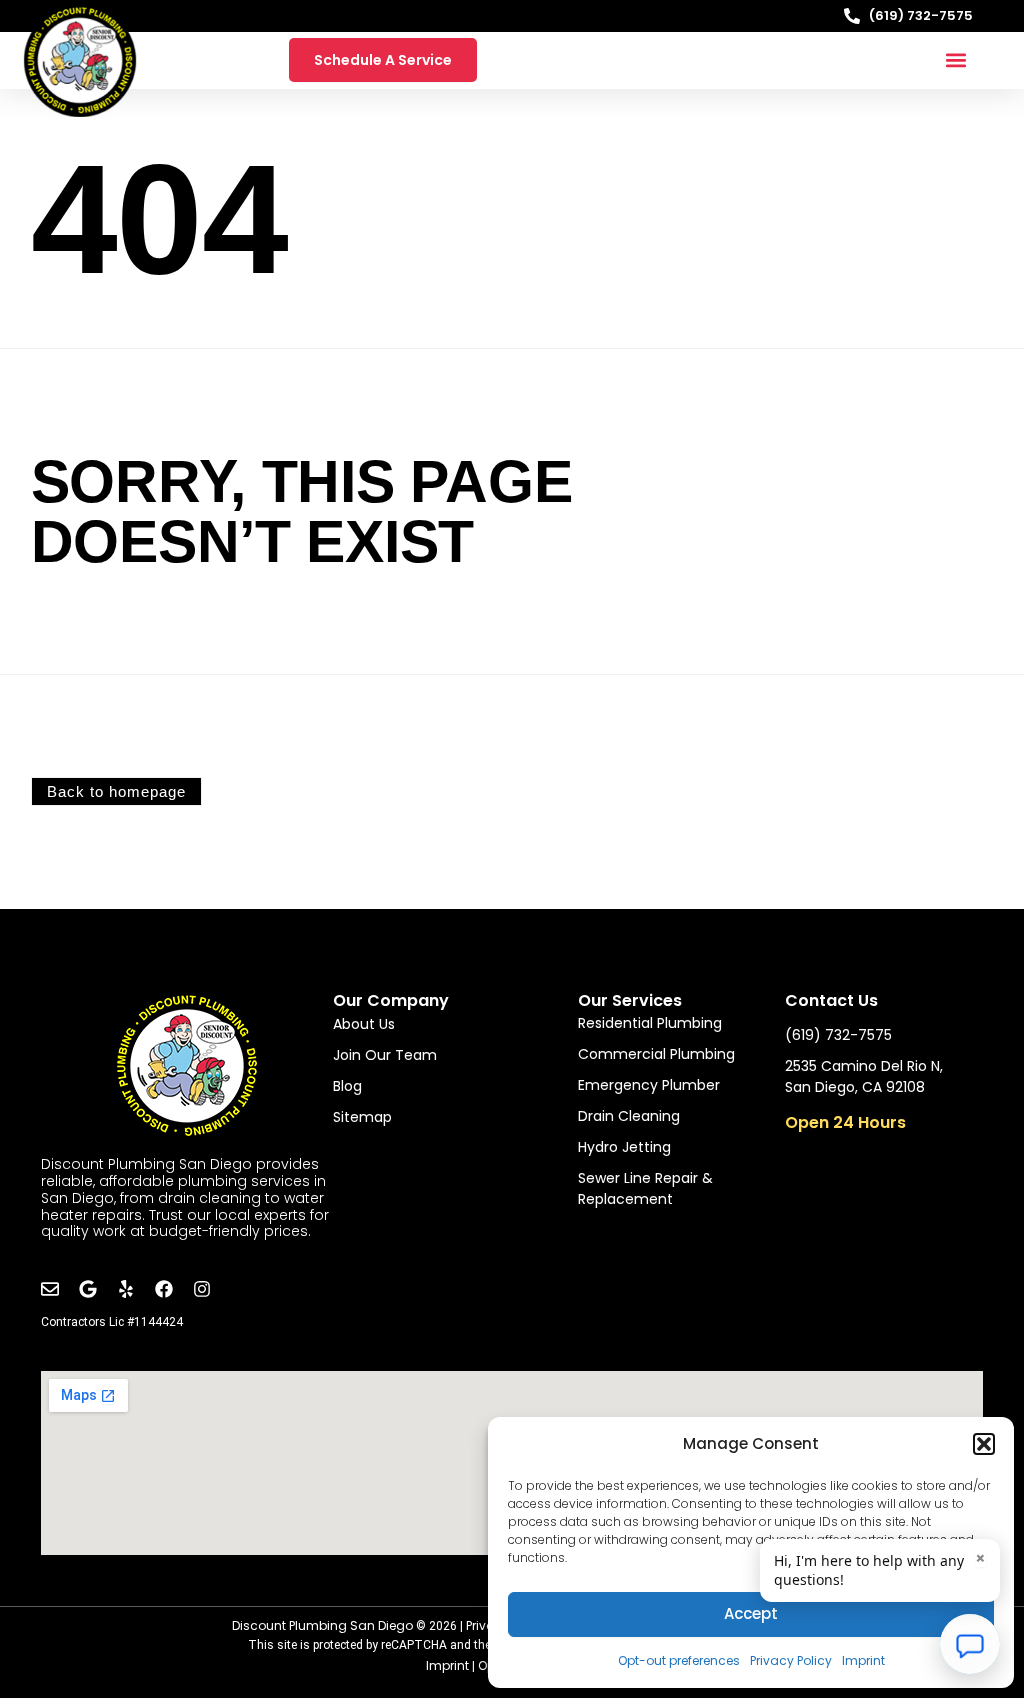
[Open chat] (970, 1644)
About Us (364, 1024)
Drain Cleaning (629, 1116)
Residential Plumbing (650, 1023)
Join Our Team (385, 1055)
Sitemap (362, 1117)
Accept (751, 1613)
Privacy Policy (791, 1660)
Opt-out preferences (679, 1660)
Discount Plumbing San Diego (322, 1625)
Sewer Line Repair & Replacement (645, 1188)
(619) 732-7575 (921, 15)
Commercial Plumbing (656, 1054)
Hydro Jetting (624, 1147)
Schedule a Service (383, 60)
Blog (347, 1086)
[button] (984, 1444)
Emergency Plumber (649, 1085)
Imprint (863, 1660)
